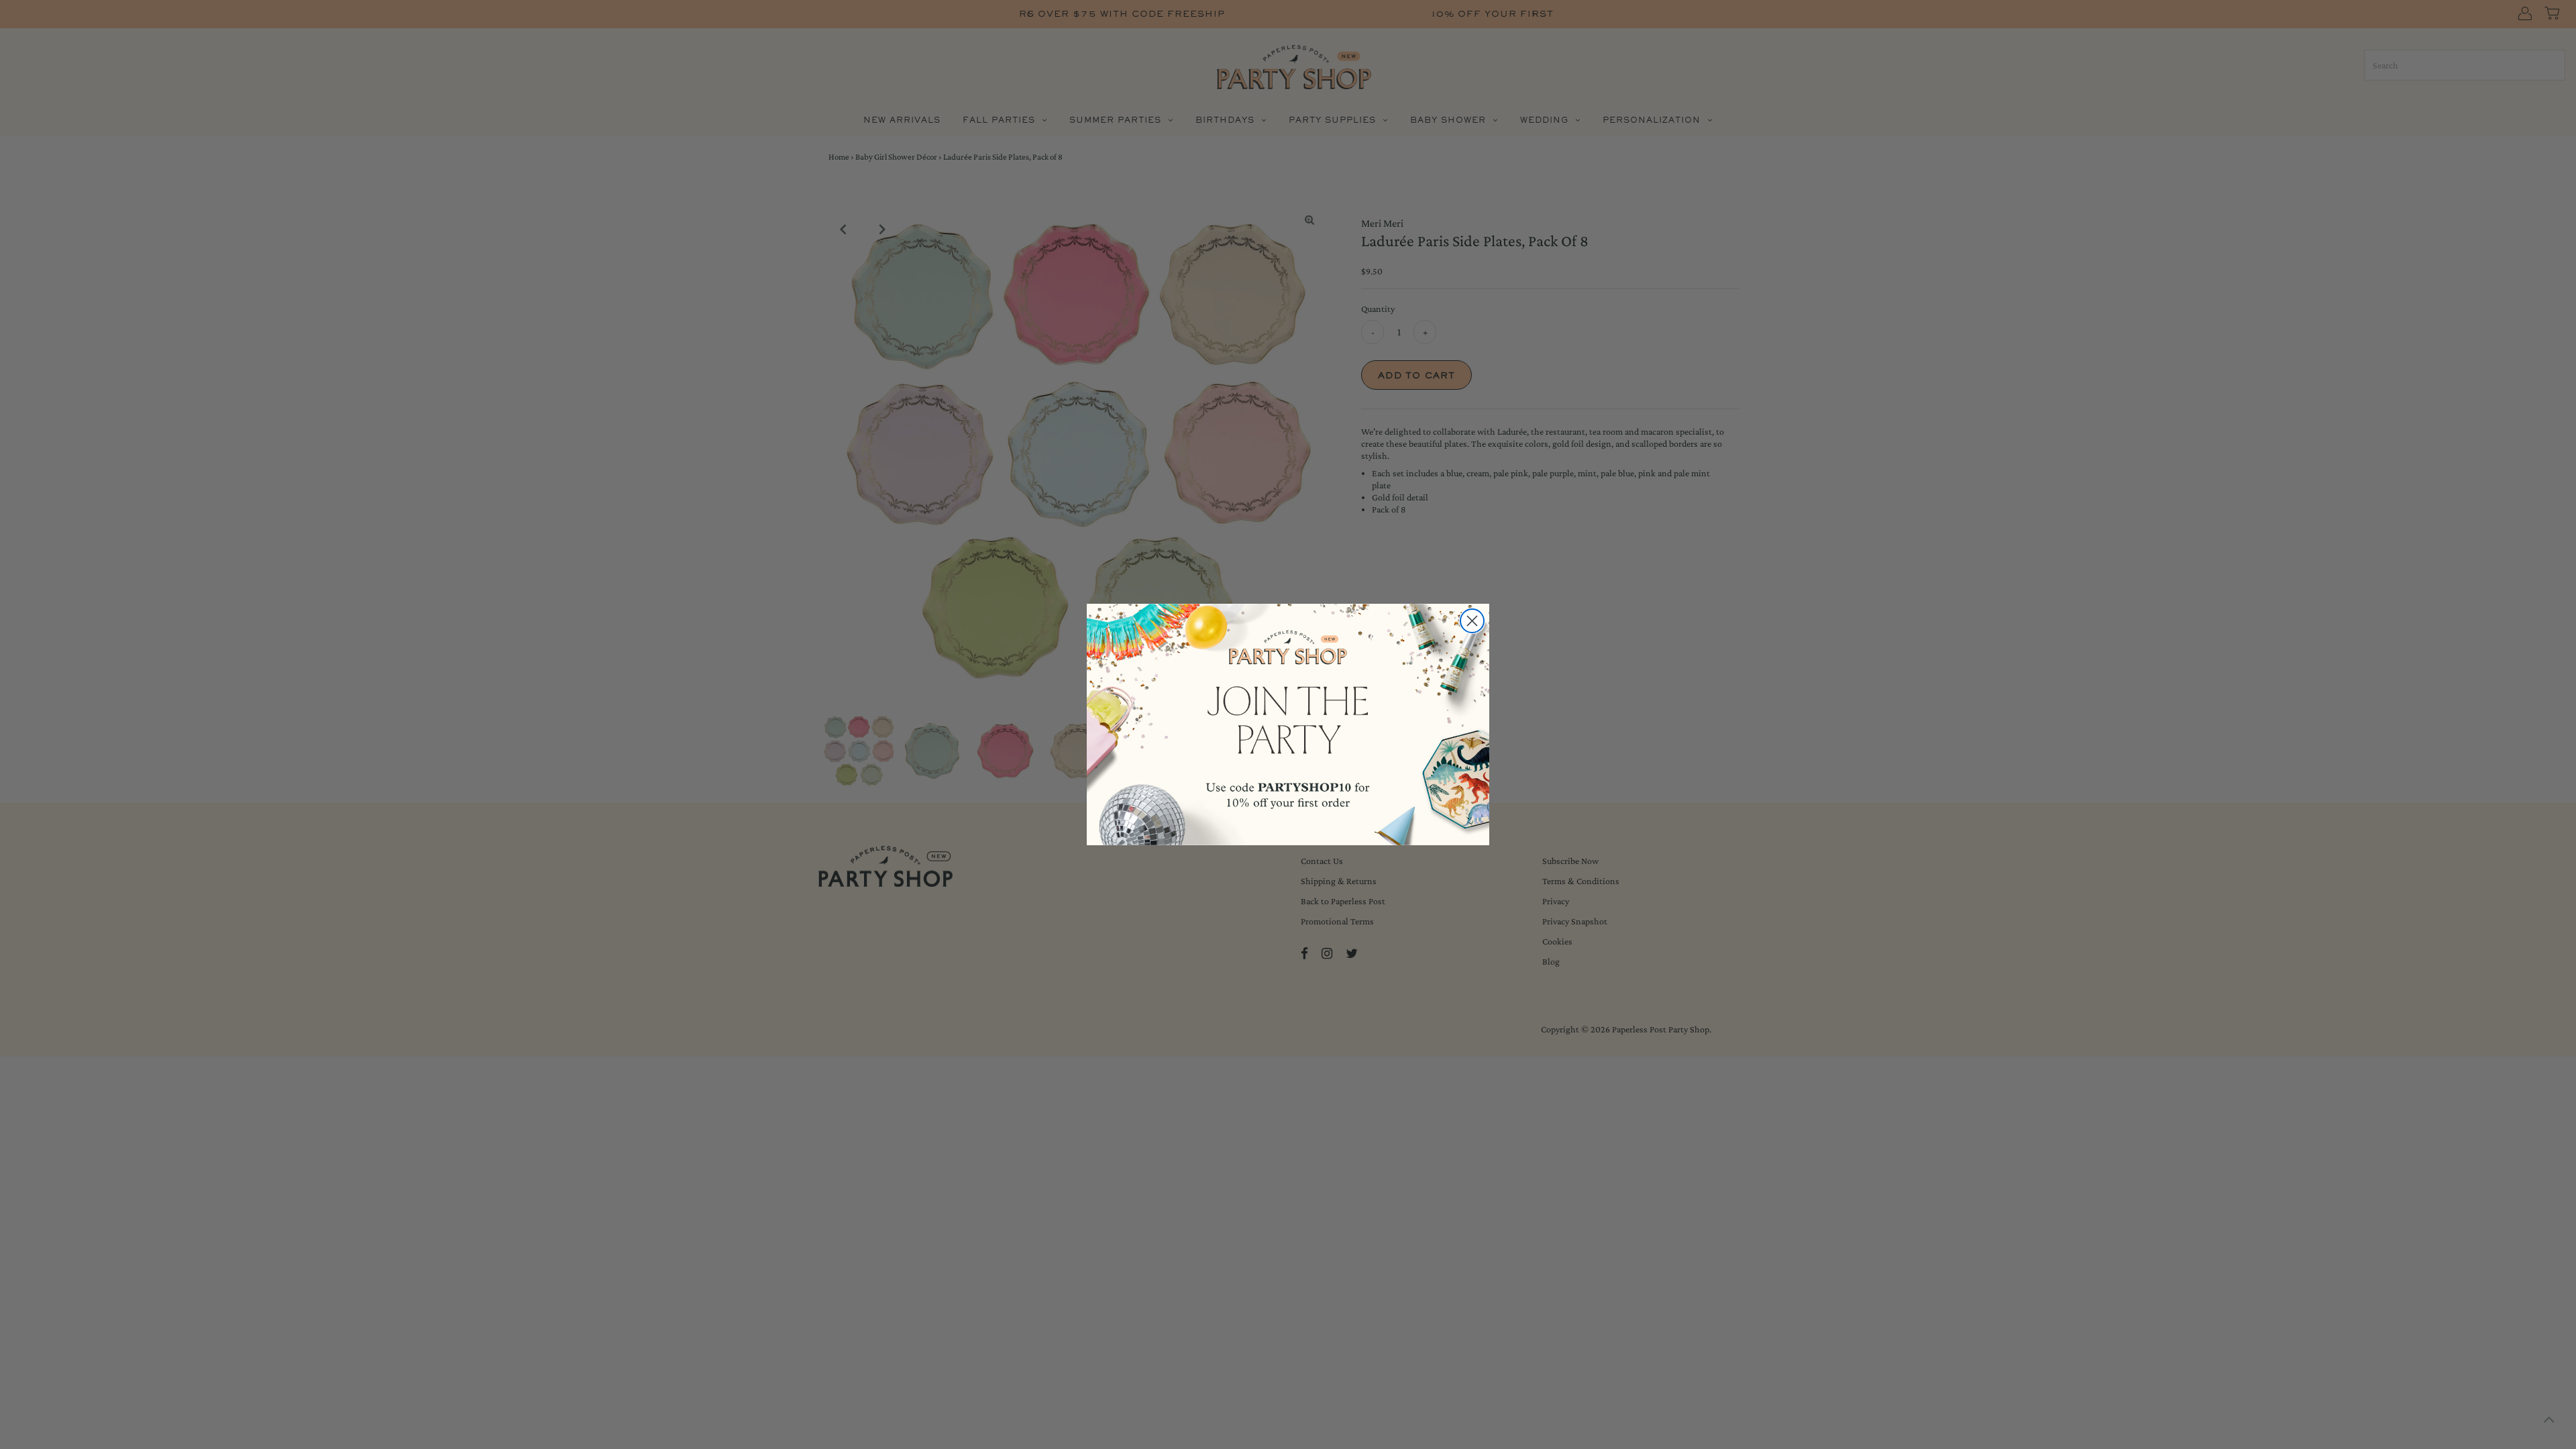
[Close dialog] (1472, 621)
